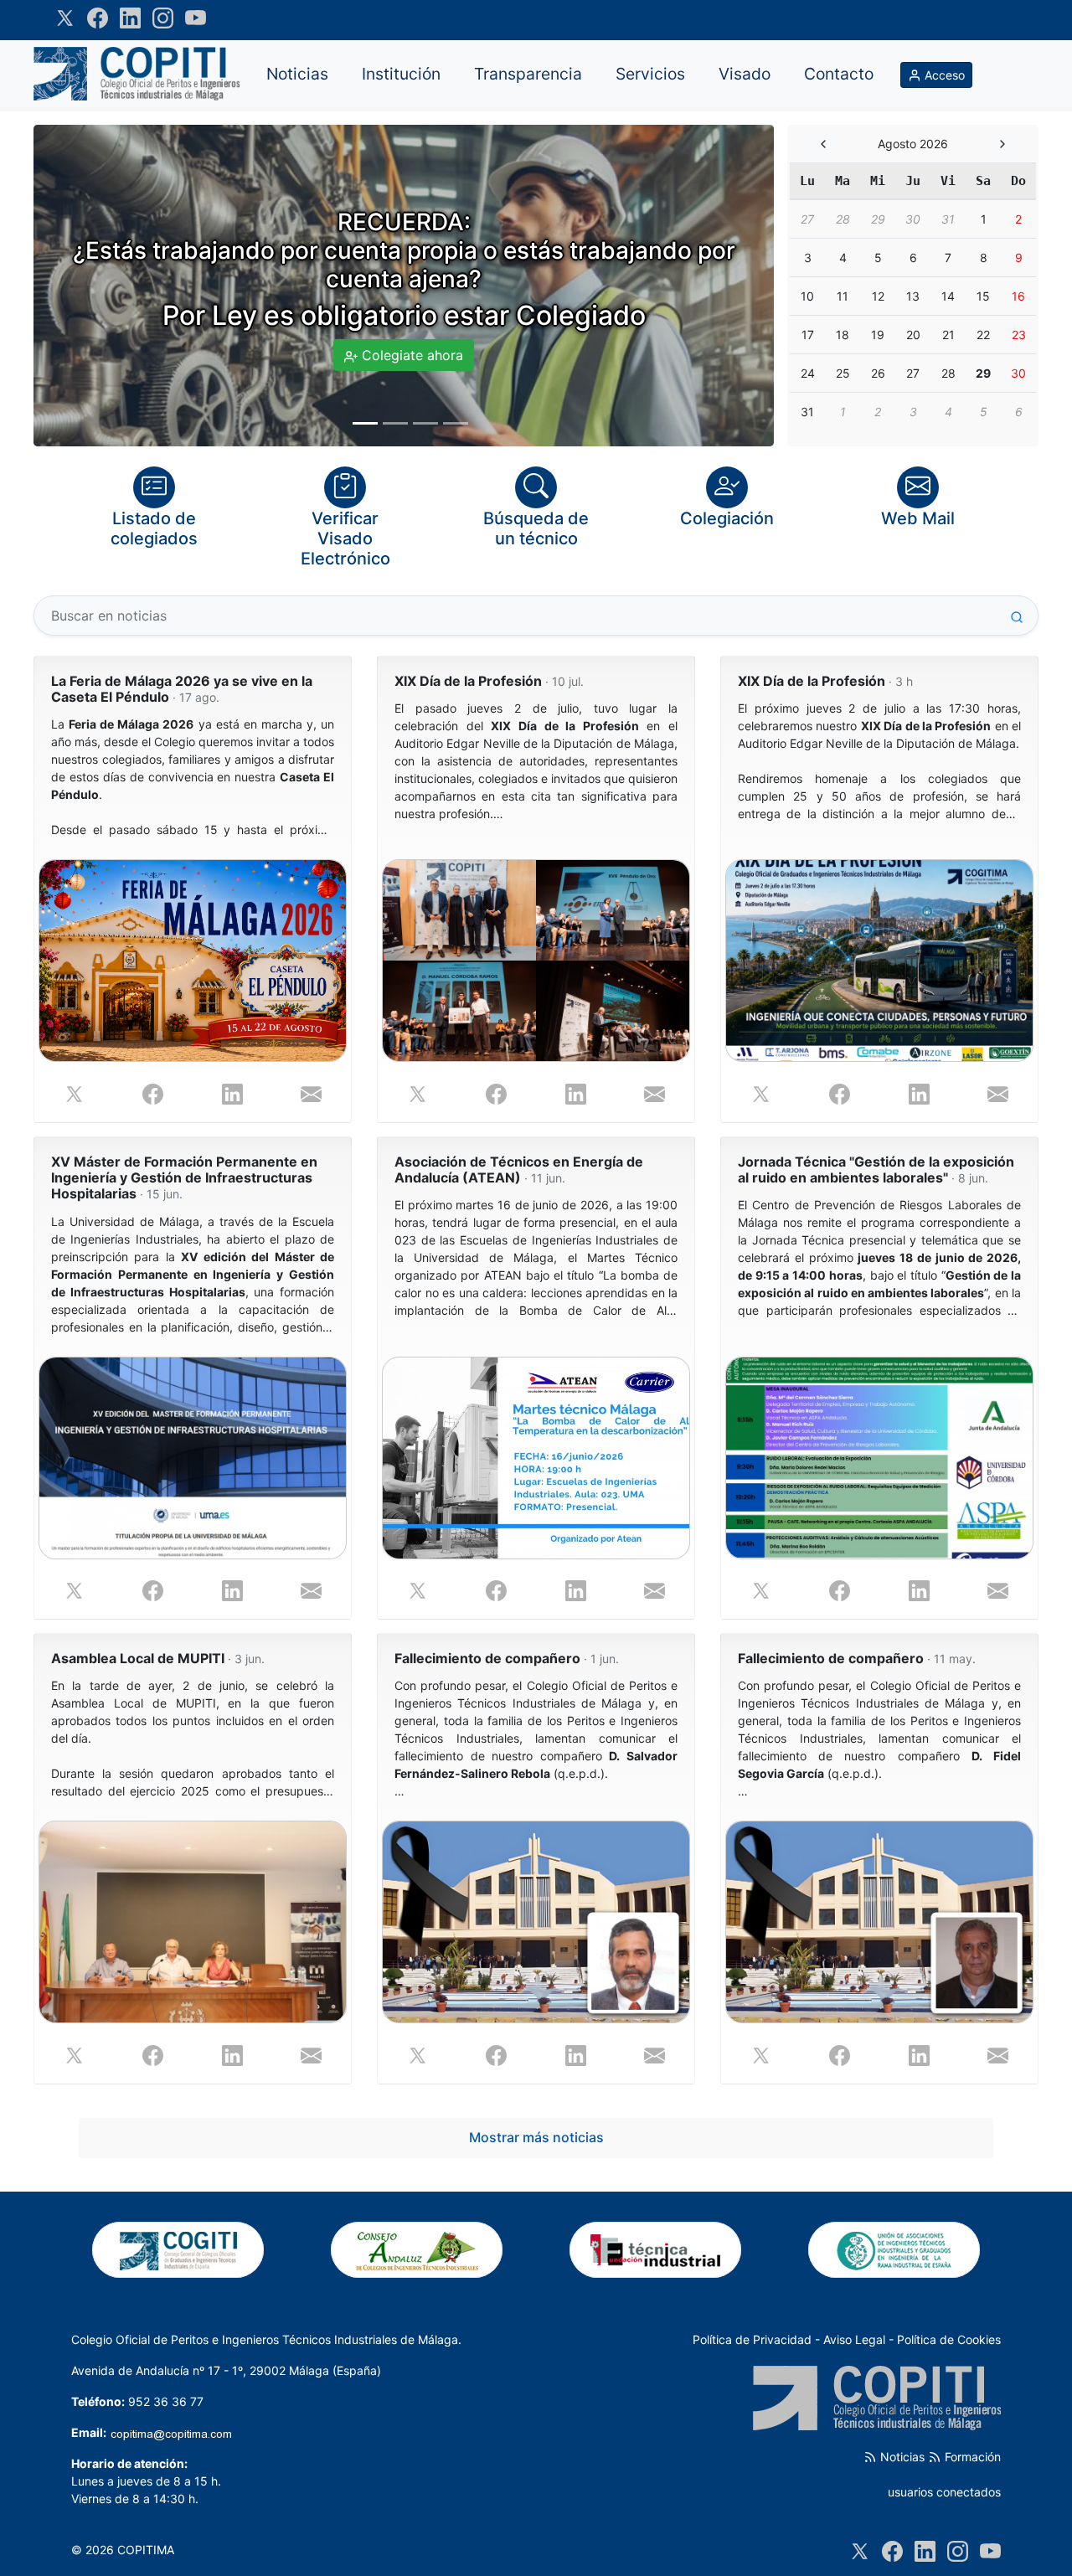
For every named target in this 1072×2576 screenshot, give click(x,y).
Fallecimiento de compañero (507, 1659)
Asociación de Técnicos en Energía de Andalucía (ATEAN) (519, 1170)
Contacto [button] (839, 74)
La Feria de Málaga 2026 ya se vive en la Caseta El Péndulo (182, 689)
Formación (971, 2457)
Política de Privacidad (752, 2339)
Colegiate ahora (410, 355)
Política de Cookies (949, 2339)
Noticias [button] (297, 74)
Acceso (943, 75)
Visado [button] (745, 74)
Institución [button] (401, 74)
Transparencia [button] (528, 74)
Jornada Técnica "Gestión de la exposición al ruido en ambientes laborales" (876, 1170)
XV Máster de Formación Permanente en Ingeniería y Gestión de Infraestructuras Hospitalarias (184, 1178)
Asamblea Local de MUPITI (158, 1659)
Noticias (901, 2457)
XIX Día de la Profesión (489, 681)
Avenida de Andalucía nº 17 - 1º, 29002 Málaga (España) (226, 2370)
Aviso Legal (854, 2339)
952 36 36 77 (166, 2401)
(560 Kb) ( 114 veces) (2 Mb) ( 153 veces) (193, 778)
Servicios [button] (650, 74)
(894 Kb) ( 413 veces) (879, 1258)
